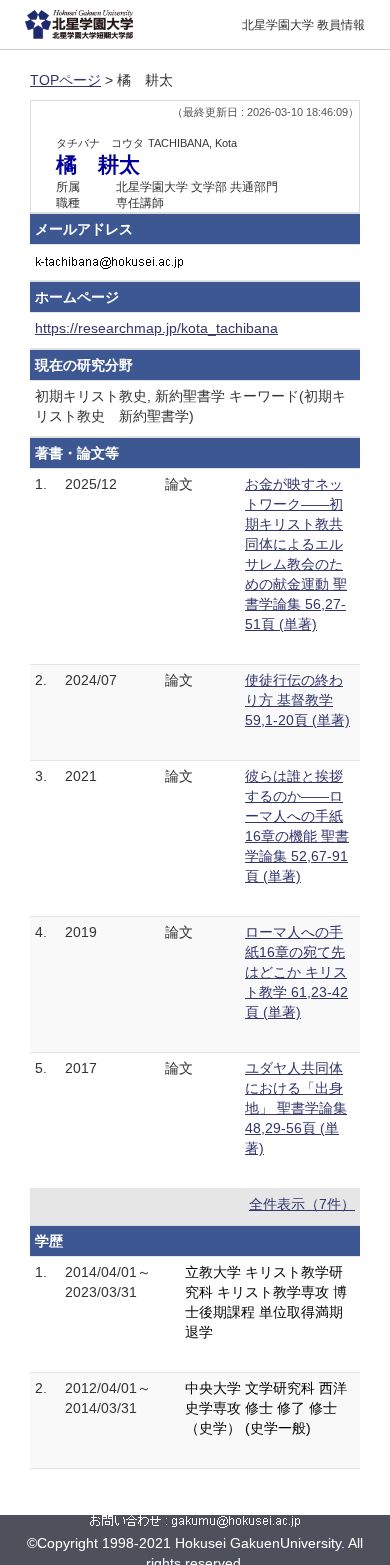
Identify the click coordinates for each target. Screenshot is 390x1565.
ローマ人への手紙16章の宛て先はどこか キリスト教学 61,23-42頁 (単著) (296, 972)
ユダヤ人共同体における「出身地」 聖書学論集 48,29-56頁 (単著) (296, 1108)
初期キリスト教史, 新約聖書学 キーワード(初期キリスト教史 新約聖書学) (190, 406)
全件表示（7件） (302, 1204)
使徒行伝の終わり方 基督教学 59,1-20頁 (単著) (297, 700)
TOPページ (65, 80)
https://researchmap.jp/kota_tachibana (156, 328)
